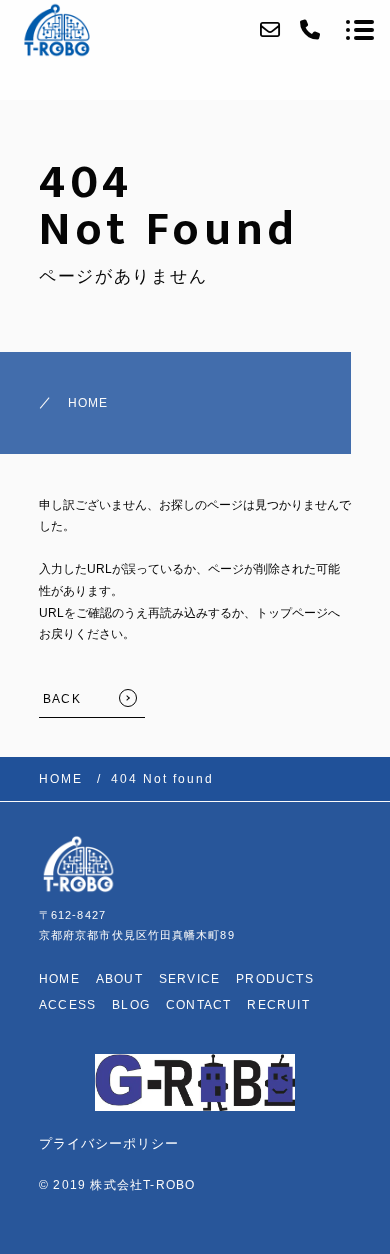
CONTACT (198, 1005)
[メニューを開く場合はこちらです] (360, 30)
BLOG (131, 1005)
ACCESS (67, 1005)
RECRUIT (278, 1005)
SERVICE (189, 979)
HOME (88, 403)
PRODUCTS (275, 979)
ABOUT (119, 979)
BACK (62, 699)
